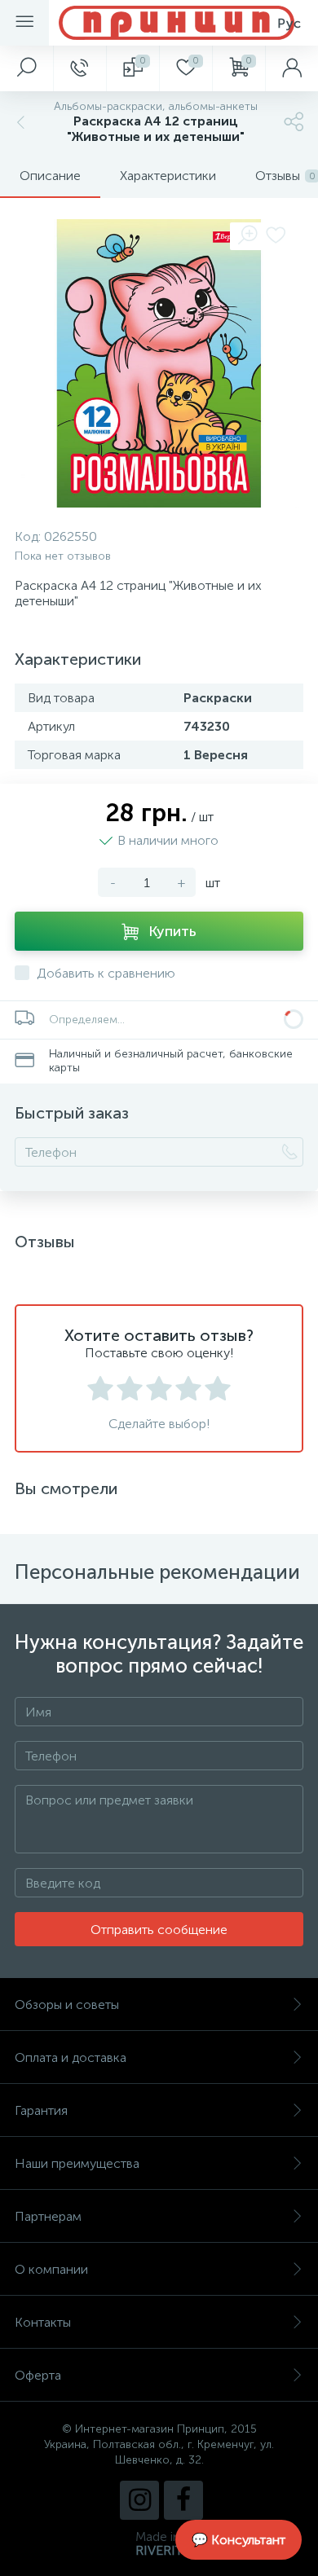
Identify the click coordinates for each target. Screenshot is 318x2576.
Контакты (43, 2322)
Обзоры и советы (67, 2005)
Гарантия (41, 2110)
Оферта (38, 2375)
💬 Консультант (238, 2540)
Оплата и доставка (71, 2057)
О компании (51, 2269)
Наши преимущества (77, 2163)
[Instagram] (139, 2500)
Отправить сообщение (159, 1930)
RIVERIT (159, 2550)
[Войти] (291, 68)
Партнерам (48, 2216)
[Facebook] (183, 2500)
